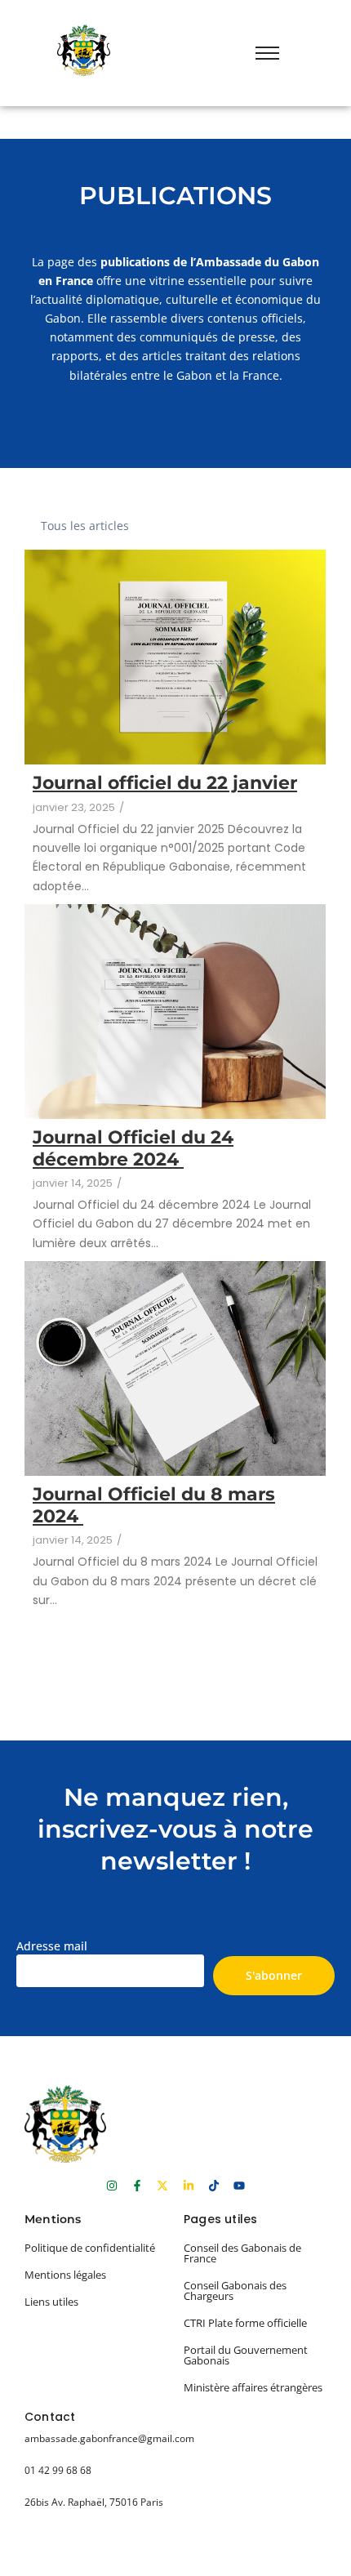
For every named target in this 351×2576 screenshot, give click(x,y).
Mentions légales (65, 2275)
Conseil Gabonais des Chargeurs (235, 2291)
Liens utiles (51, 2302)
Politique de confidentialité (90, 2248)
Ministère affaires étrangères (253, 2387)
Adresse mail (52, 1946)
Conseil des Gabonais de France (242, 2253)
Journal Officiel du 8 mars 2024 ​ (154, 1505)
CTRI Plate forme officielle (245, 2323)
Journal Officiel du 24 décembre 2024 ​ (133, 1148)
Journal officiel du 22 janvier (165, 783)
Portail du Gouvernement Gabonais (246, 2355)
